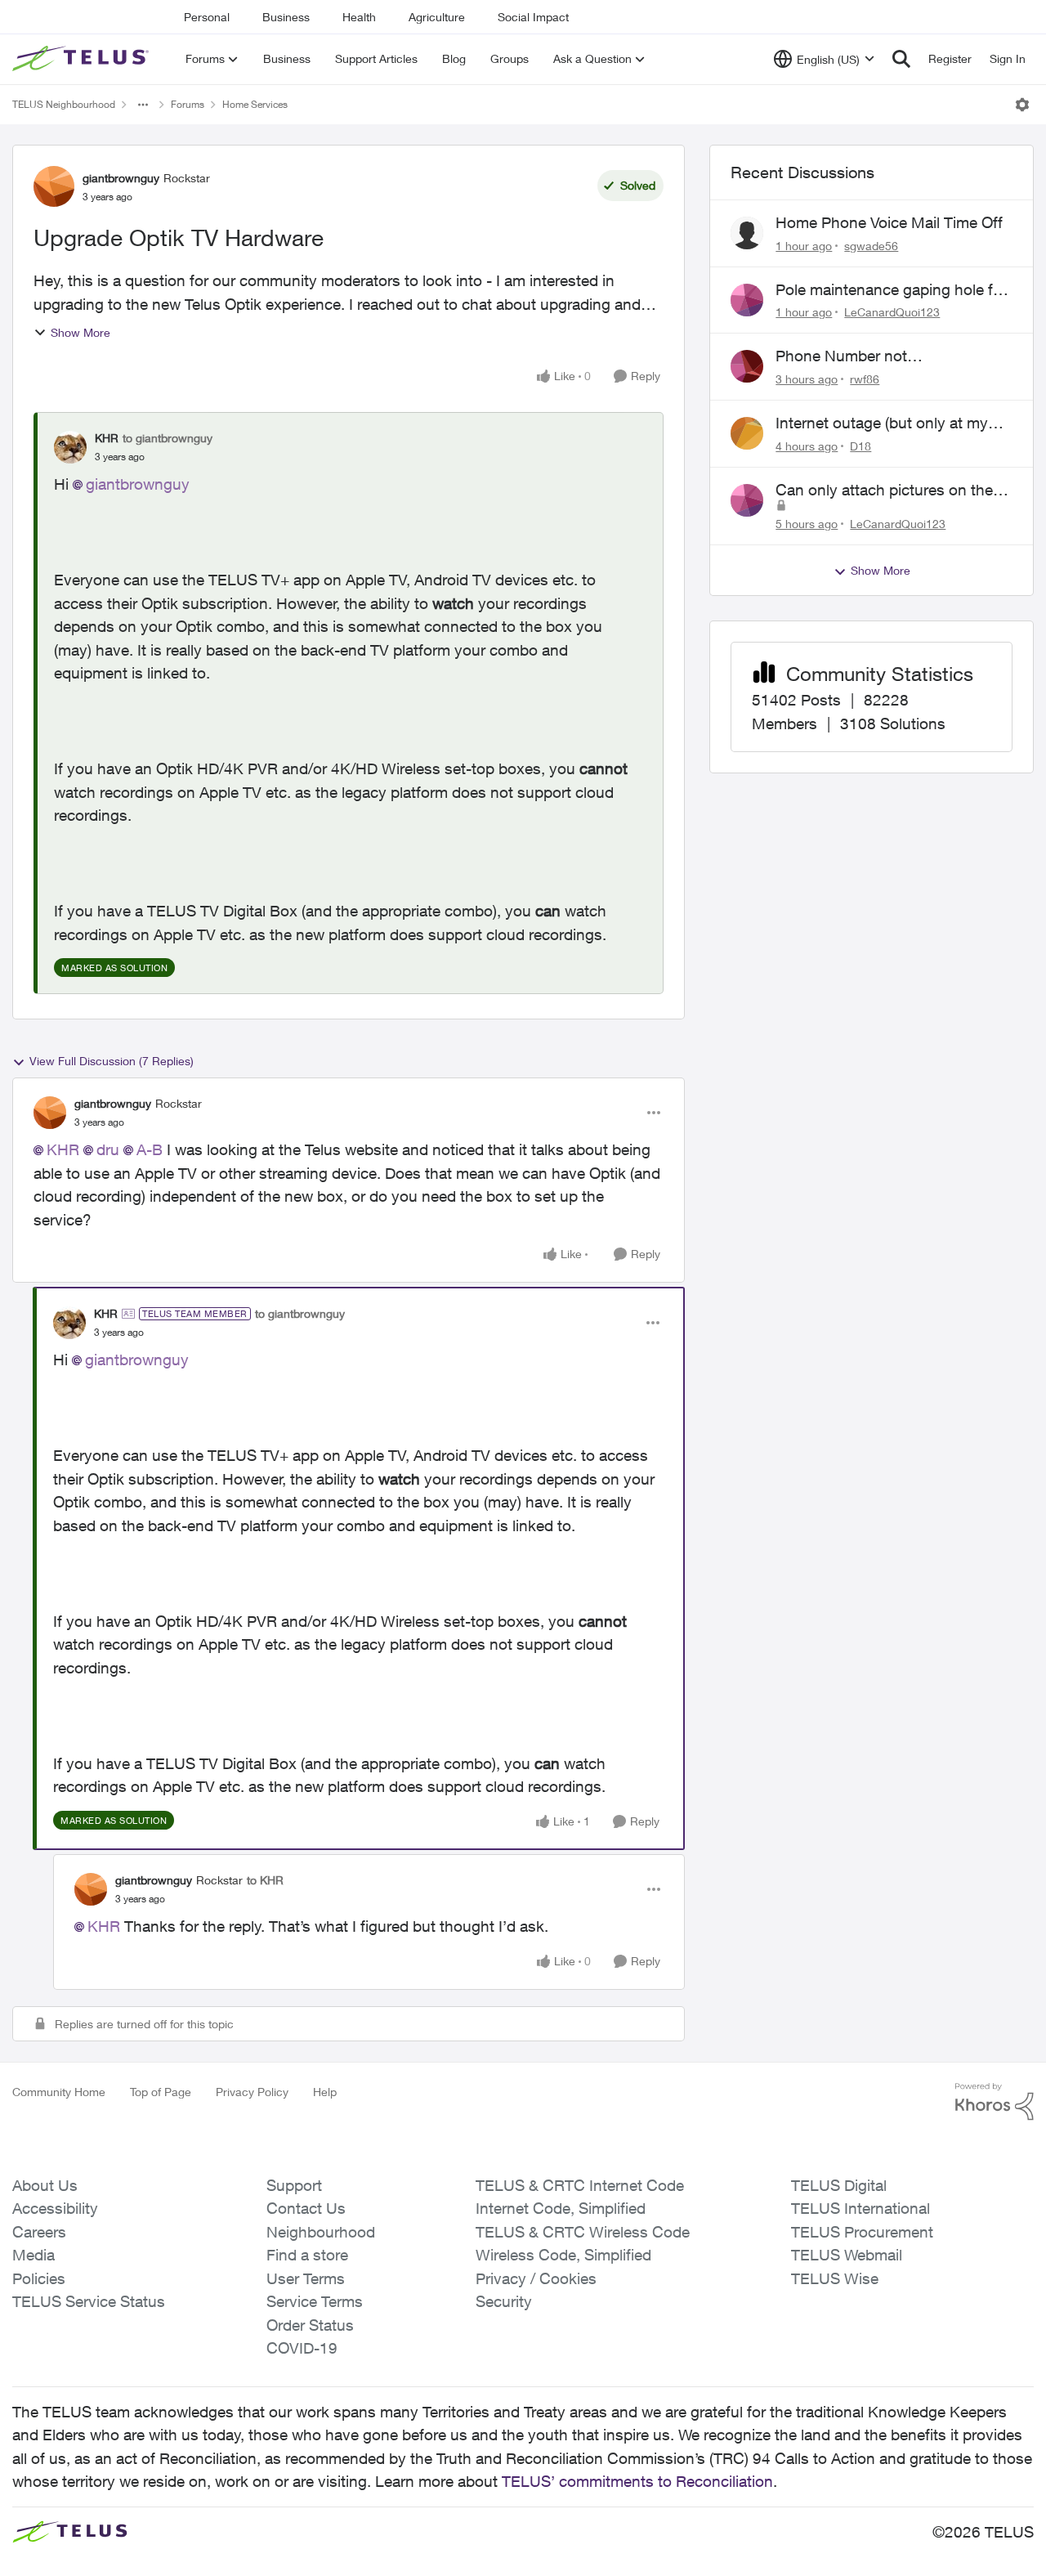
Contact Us (306, 2208)
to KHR (265, 1880)
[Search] (901, 59)
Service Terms (315, 2301)
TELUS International (860, 2208)
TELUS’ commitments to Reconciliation (637, 2481)
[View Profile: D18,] (747, 433)
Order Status (310, 2325)
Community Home (59, 2092)
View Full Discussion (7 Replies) (112, 1061)
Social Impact (533, 17)
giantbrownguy (121, 178)
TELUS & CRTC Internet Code (580, 2185)
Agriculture (437, 17)
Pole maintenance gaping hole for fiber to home (891, 290)
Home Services (255, 104)
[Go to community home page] (83, 59)
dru (108, 1149)
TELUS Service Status (89, 2301)
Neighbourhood (321, 2232)
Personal (207, 17)
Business (286, 17)
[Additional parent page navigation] (143, 105)
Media (34, 2255)
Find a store (307, 2255)
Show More (80, 332)
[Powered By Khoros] (995, 2102)
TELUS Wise (835, 2278)
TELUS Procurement (862, 2232)
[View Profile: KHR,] (70, 447)
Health (359, 17)
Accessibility (55, 2208)
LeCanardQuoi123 (892, 312)
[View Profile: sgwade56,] (747, 233)
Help (325, 2092)
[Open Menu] (1022, 105)
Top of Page (161, 2092)
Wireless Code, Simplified (563, 2255)
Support (294, 2185)
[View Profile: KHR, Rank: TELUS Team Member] (69, 1323)
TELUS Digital (839, 2185)
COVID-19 (302, 2348)
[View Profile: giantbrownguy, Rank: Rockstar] (54, 186)
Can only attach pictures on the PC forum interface (884, 491)
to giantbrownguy (168, 438)
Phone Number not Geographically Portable (858, 356)
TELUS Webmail (847, 2255)
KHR (107, 438)
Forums (188, 104)
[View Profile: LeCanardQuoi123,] (747, 300)
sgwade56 (871, 246)
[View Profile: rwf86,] (747, 366)
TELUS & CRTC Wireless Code (583, 2232)
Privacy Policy (252, 2092)
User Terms (306, 2278)
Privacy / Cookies (536, 2278)
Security (504, 2301)
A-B (150, 1149)
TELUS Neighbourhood (64, 104)
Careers (39, 2232)
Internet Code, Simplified (561, 2208)
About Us (45, 2185)
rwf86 (865, 379)
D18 (860, 446)
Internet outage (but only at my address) (882, 423)
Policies (39, 2278)
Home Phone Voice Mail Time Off (889, 222)
